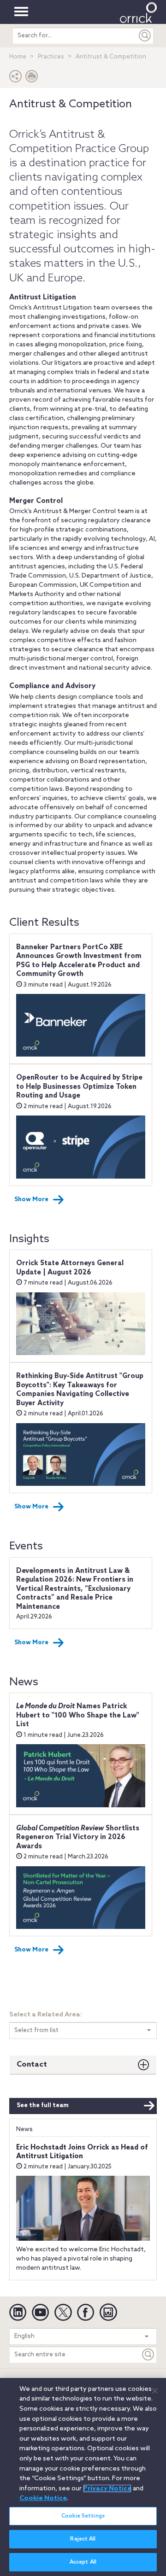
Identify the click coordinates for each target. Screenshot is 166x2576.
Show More (31, 1200)
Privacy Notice (107, 2488)
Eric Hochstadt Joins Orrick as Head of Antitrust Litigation (82, 2152)
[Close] (155, 2391)
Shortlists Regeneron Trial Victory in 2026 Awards (78, 1837)
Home (18, 57)
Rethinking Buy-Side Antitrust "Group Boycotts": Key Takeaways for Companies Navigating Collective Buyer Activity (80, 1390)
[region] (83, 2477)
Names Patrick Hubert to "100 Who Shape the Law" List (78, 1715)
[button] (16, 79)
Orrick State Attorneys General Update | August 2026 (70, 1268)
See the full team (43, 2106)
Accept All (83, 2562)
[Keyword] (148, 2355)
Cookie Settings (83, 2516)
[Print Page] (32, 79)
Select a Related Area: (46, 2015)
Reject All (83, 2539)
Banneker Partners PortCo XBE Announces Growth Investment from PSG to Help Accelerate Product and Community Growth (79, 961)
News (24, 2129)
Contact (32, 2065)
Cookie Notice (43, 2498)
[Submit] (145, 36)
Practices (51, 57)
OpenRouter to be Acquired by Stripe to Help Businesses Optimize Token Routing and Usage (79, 1087)
